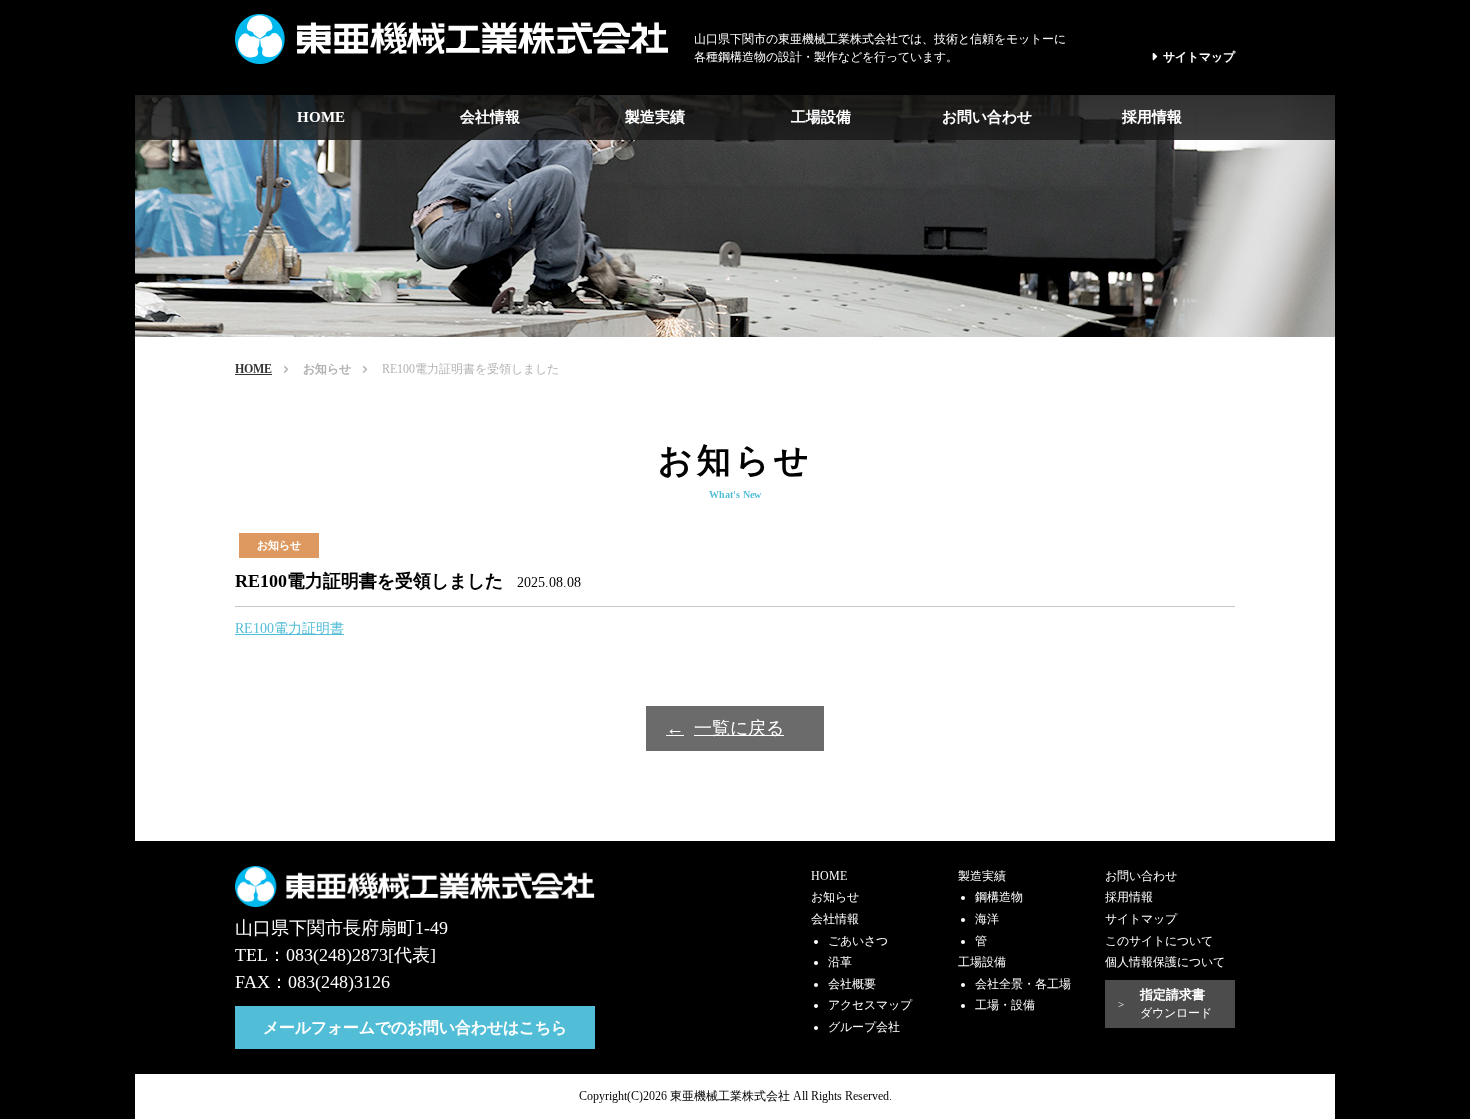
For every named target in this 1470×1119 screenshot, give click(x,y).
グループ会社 (864, 1027)
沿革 (840, 962)
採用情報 (1152, 117)
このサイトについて (1159, 941)
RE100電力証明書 (289, 628)
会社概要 (852, 984)
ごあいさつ (858, 941)
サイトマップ (1199, 57)
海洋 (987, 919)
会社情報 (490, 117)
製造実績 (655, 117)
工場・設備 (1005, 1005)
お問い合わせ (987, 117)
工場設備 (821, 117)
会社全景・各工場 (1023, 984)
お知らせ (327, 369)
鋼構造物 (999, 897)
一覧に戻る (739, 728)
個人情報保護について (1165, 962)
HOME (321, 117)
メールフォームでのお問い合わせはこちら (415, 1027)
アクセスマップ (870, 1005)
